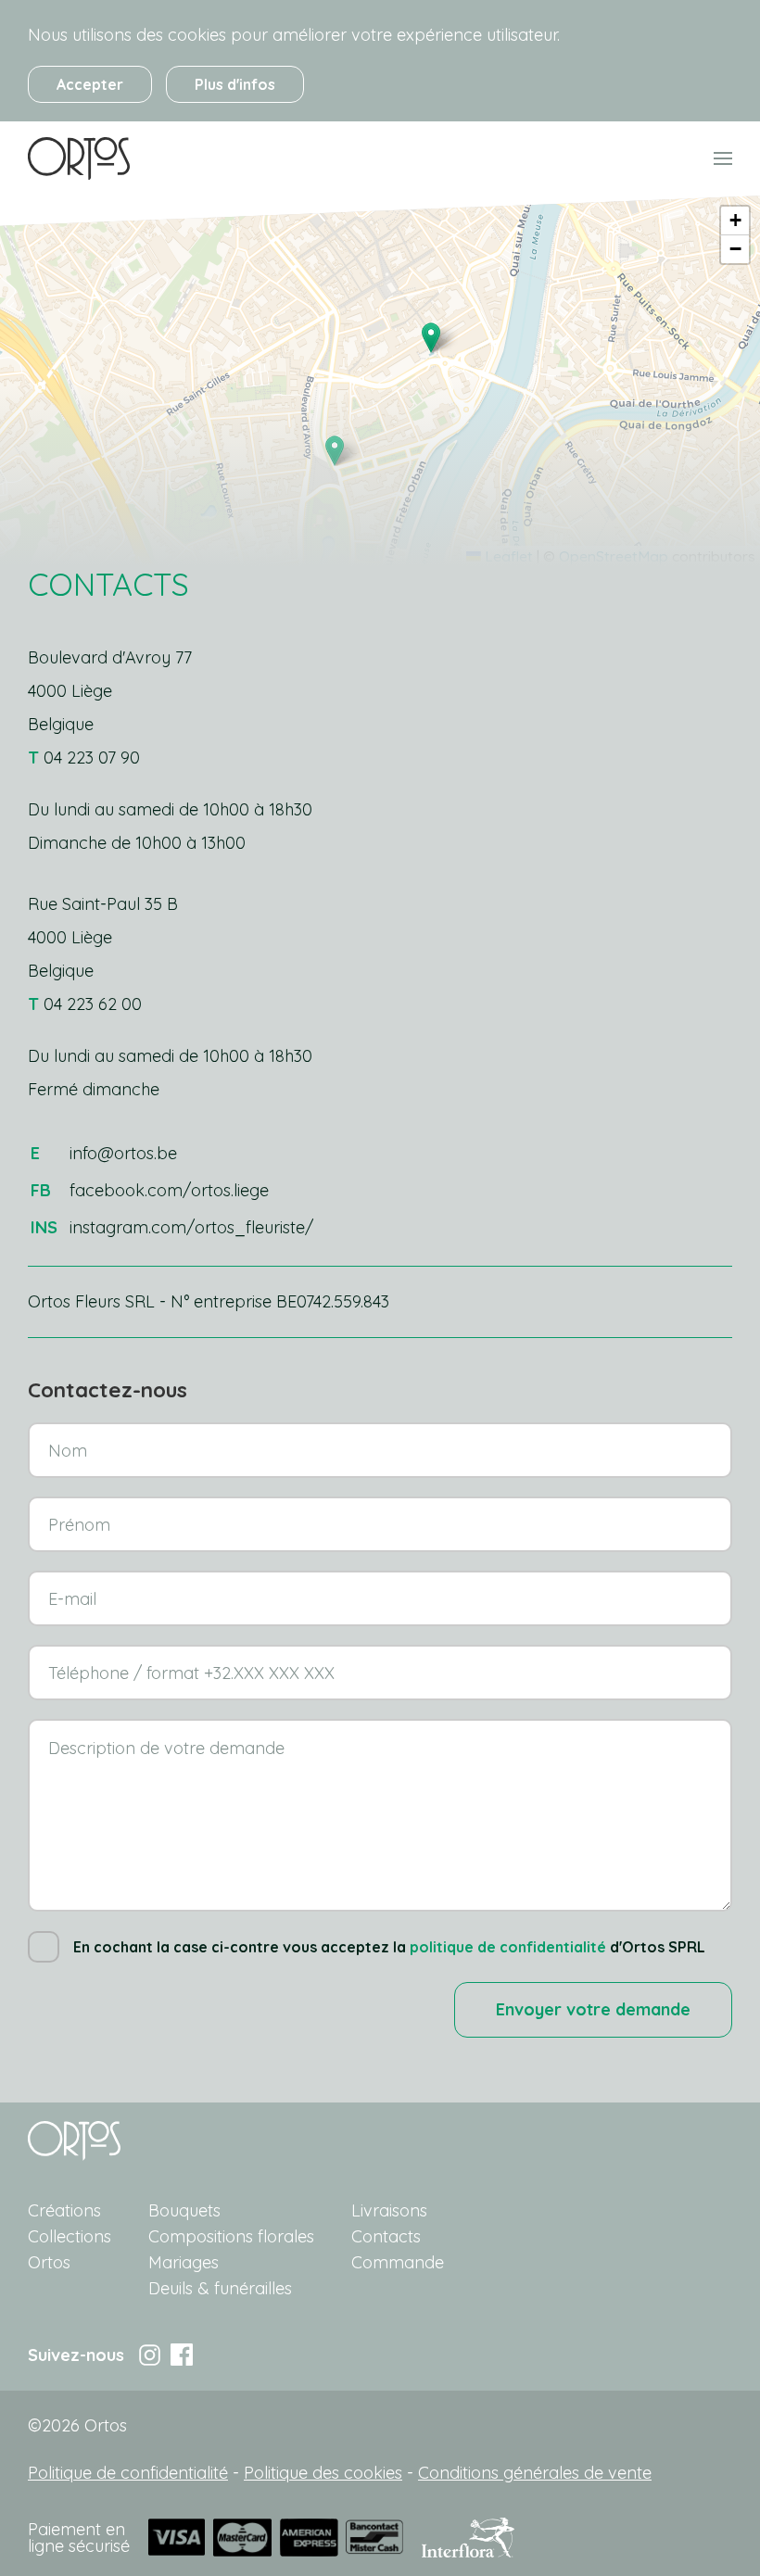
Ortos (49, 2262)
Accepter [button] (90, 84)
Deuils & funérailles (220, 2288)
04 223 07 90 (92, 758)
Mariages (184, 2262)
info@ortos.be (123, 1153)
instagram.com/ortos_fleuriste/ (191, 1227)
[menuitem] (79, 158)
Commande (398, 2262)
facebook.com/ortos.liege (169, 1190)
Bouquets (184, 2210)
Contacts (386, 2236)
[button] (431, 338)
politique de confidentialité (508, 1947)
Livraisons (389, 2210)
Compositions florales (231, 2236)
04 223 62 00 (93, 1004)
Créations (64, 2210)
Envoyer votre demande (593, 2009)
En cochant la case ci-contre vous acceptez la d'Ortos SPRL (389, 1947)
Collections (70, 2236)
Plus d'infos (235, 84)
